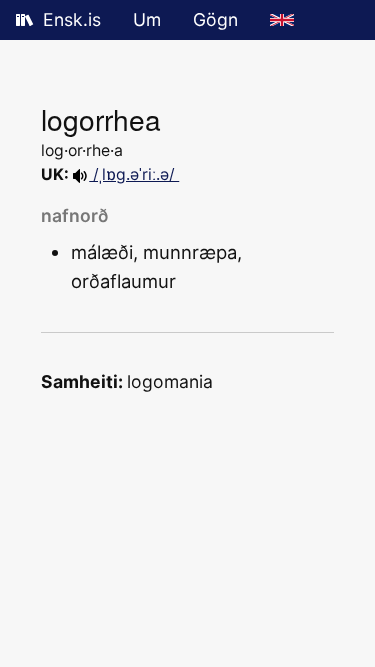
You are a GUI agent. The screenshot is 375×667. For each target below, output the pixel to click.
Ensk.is (72, 19)
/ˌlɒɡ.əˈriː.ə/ (134, 174)
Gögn (215, 19)
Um (147, 19)
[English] (282, 20)
